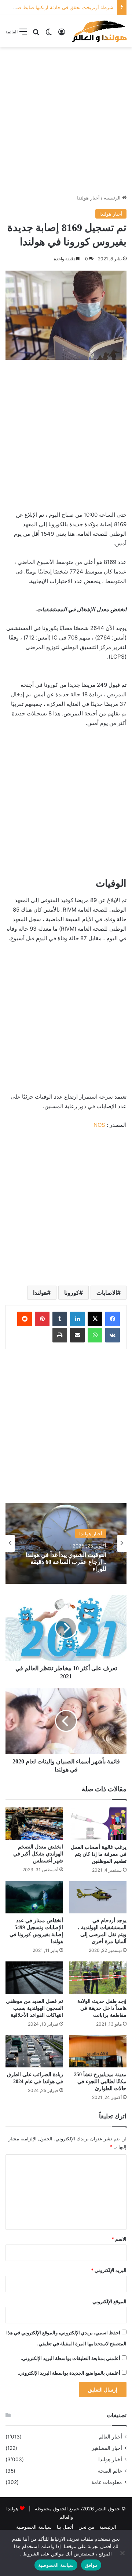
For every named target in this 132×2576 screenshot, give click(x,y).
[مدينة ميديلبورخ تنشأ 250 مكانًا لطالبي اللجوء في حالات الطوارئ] (98, 2051)
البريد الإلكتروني (109, 2270)
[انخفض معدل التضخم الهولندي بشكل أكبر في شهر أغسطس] (34, 1824)
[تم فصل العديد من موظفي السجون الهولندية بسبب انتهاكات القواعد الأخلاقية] (34, 1978)
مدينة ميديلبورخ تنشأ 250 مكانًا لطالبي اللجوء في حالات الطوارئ (100, 2082)
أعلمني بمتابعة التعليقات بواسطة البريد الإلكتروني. (70, 2358)
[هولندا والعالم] (99, 31)
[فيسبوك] (113, 1319)
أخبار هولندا (88, 198)
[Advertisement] (66, 121)
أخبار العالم (110, 2437)
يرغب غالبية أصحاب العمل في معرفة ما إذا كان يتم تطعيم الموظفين (99, 1854)
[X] (95, 1319)
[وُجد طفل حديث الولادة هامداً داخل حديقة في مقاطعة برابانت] (98, 1978)
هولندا (40, 1293)
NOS (99, 1125)
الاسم (119, 2239)
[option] (66, 1543)
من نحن (86, 2527)
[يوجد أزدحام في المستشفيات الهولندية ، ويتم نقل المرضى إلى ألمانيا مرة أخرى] (98, 1897)
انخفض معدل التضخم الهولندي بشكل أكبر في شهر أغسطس (38, 1854)
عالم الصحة (110, 2471)
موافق (91, 2565)
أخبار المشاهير (107, 2448)
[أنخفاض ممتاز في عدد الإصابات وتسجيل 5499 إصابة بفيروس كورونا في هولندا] (34, 1897)
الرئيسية (113, 198)
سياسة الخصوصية (34, 2527)
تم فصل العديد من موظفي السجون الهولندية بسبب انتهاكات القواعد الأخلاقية (34, 2008)
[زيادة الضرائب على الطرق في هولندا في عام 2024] (34, 2051)
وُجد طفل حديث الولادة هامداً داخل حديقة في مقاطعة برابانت (102, 2008)
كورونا (72, 1293)
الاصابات (107, 1293)
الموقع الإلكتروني (109, 2301)
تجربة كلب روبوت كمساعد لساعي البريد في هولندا (74, 1563)
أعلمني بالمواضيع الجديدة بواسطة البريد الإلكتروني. (69, 2373)
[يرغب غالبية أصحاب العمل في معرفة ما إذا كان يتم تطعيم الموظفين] (98, 1824)
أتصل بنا (65, 2527)
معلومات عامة (107, 2482)
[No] (123, 2553)
